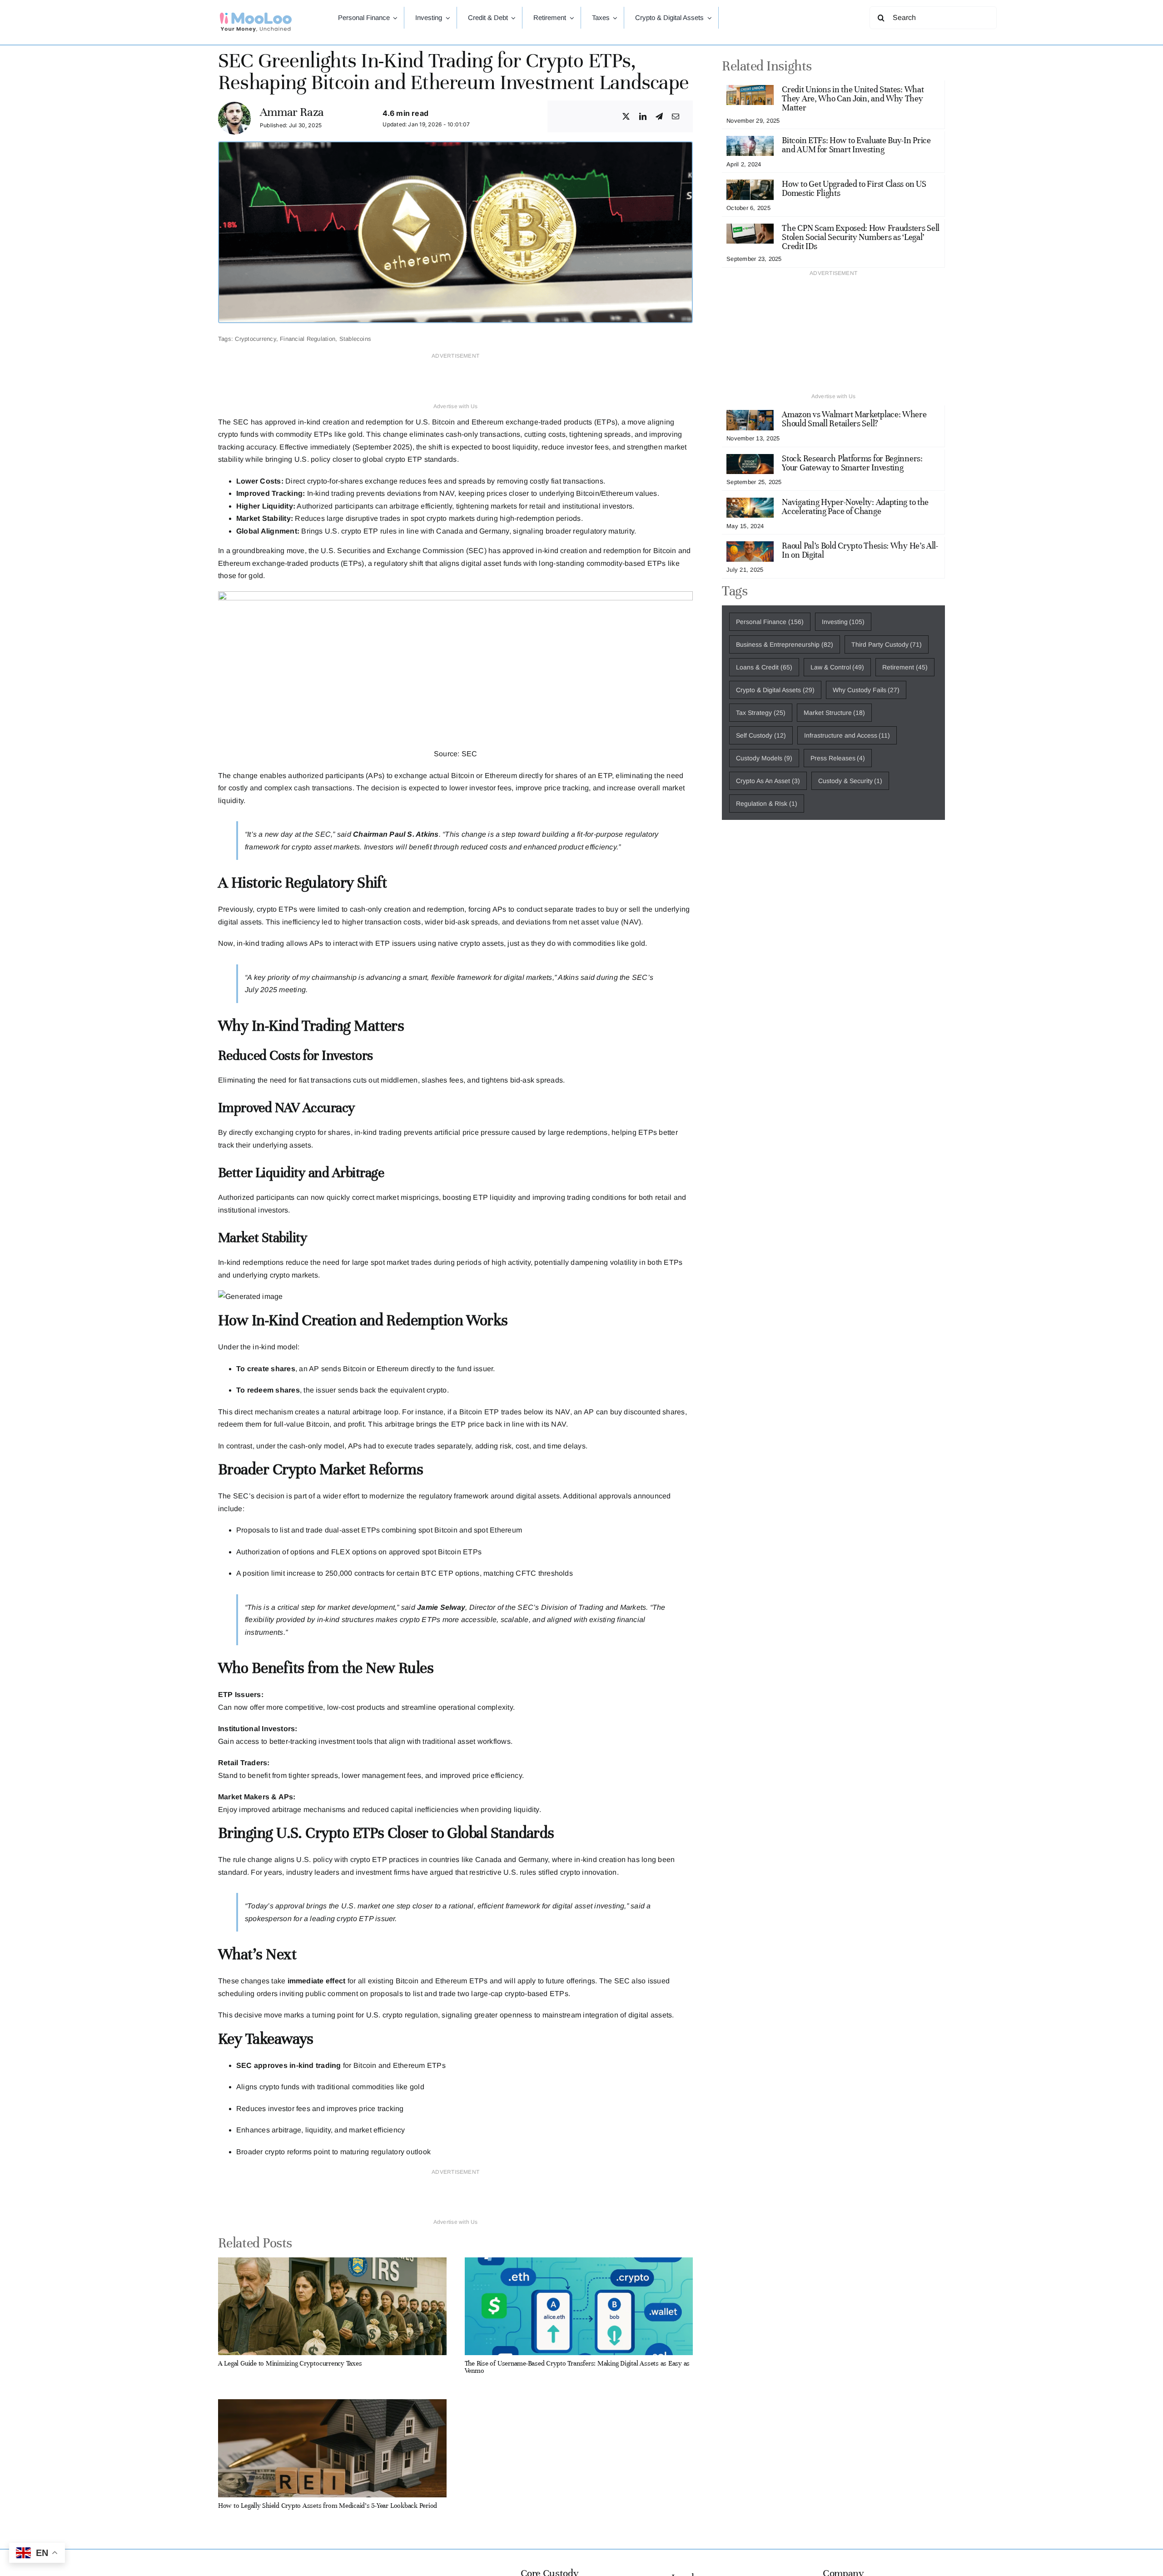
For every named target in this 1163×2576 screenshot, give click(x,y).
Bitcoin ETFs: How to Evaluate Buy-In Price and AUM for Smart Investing (856, 145)
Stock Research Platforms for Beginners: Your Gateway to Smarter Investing (852, 463)
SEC (470, 754)
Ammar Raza (292, 112)
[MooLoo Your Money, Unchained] (256, 15)
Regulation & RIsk (767, 804)
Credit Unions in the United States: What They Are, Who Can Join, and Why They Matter (853, 98)
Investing (843, 622)
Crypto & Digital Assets (775, 690)
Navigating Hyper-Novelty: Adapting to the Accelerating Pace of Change (855, 507)
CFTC (527, 1573)
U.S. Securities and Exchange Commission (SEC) (403, 551)
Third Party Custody (887, 644)
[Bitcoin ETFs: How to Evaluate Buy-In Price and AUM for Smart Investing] (750, 142)
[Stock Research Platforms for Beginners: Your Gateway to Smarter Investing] (750, 460)
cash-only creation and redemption (407, 909)
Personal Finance (770, 622)
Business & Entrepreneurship (785, 644)
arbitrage (368, 1412)
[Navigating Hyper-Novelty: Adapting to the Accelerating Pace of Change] (750, 504)
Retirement (905, 667)
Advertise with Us (456, 406)
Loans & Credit (764, 667)
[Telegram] (659, 117)
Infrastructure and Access (847, 735)
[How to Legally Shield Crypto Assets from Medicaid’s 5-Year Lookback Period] (332, 2405)
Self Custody (761, 735)
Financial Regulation (308, 339)
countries (444, 1860)
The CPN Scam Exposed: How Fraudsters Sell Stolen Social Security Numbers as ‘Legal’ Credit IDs (861, 237)
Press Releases (838, 758)
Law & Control (837, 667)
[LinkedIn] (643, 117)
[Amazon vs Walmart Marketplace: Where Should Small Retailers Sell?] (750, 416)
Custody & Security (850, 781)
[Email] (676, 117)
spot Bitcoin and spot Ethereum (469, 1530)
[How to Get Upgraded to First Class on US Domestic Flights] (750, 186)
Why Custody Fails (866, 690)
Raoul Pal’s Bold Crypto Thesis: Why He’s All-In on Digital (860, 550)
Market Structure (835, 713)
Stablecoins (355, 339)
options (303, 1552)
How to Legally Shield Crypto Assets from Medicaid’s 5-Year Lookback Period (328, 2506)
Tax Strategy (761, 713)
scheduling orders (248, 1994)
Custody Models (764, 758)
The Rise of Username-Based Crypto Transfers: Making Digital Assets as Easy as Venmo (577, 2367)
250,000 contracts (354, 1573)
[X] (626, 117)
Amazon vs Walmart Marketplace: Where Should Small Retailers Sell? (854, 419)
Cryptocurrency (255, 339)
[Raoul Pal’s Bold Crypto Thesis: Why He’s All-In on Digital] (750, 547)
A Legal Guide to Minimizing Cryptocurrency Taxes (290, 2363)
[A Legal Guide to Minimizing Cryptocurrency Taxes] (332, 2264)
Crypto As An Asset (768, 781)
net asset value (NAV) (605, 922)
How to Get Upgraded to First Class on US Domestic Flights (854, 188)
